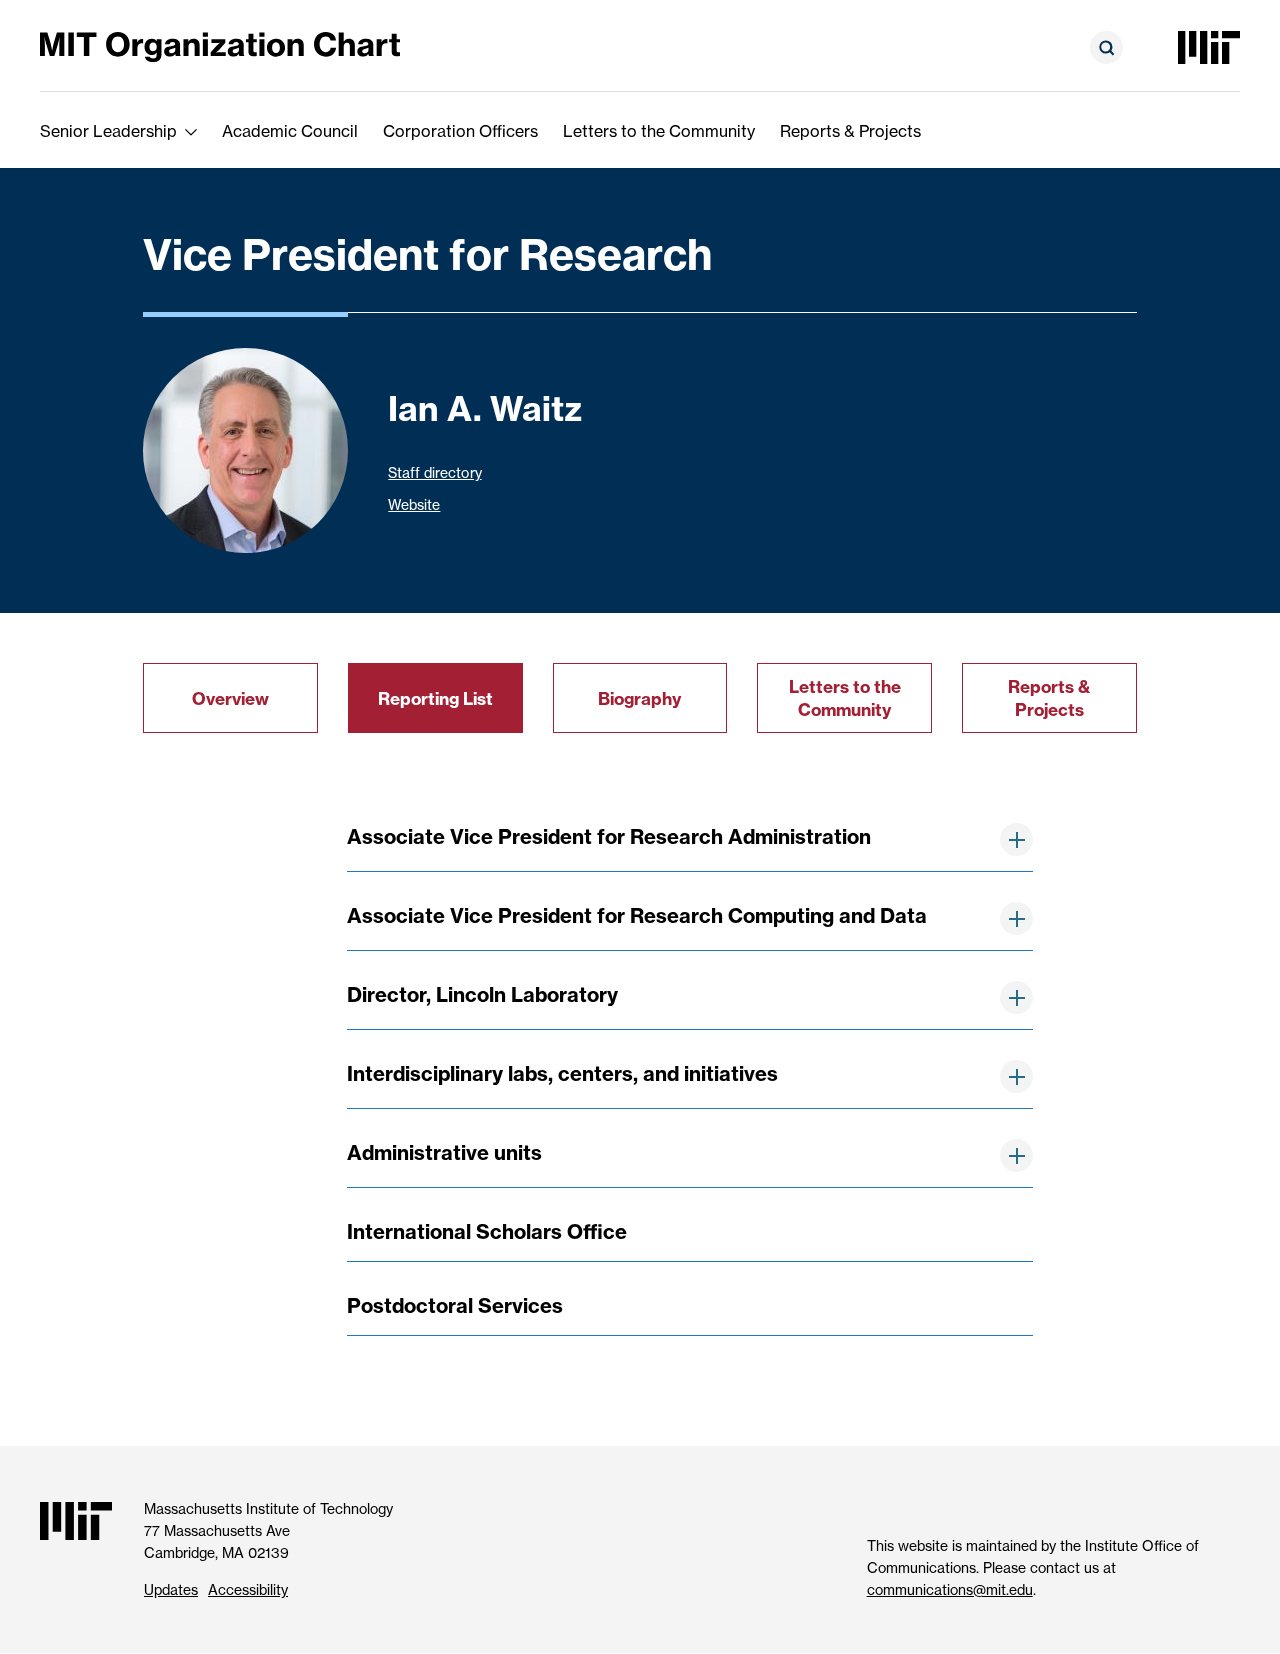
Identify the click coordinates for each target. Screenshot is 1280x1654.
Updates (171, 1590)
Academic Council (290, 131)
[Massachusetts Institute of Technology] (1209, 47)
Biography (639, 698)
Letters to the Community (659, 131)
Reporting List (435, 698)
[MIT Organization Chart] (220, 45)
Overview (230, 698)
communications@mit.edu (950, 1590)
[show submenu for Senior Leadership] (191, 131)
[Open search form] (1106, 47)
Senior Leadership (108, 131)
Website (414, 505)
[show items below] (1016, 839)
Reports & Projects (850, 131)
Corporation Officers (460, 131)
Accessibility (248, 1590)
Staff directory (434, 473)
